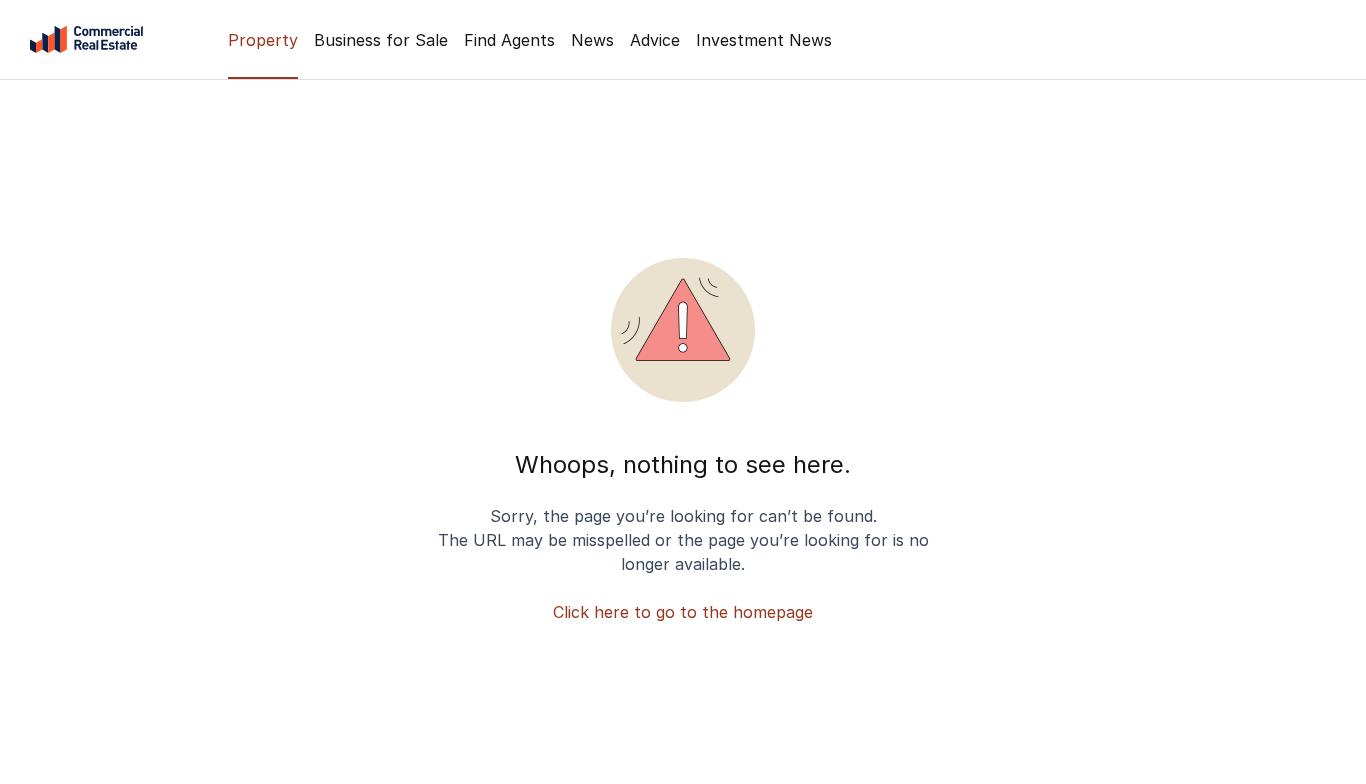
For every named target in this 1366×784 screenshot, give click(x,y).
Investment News (764, 40)
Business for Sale (381, 40)
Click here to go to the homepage (683, 612)
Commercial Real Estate (86, 40)
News (592, 40)
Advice (655, 40)
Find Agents (509, 40)
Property (263, 40)
